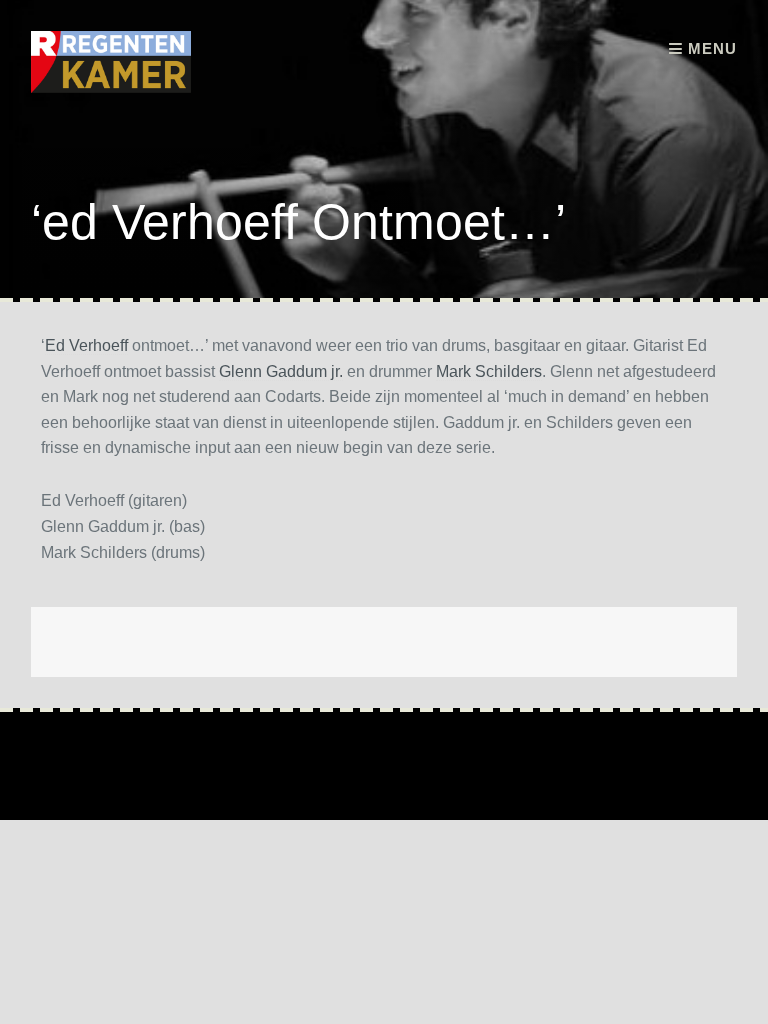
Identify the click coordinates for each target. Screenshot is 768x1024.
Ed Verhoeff (86, 345)
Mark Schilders (489, 371)
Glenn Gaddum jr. (281, 371)
